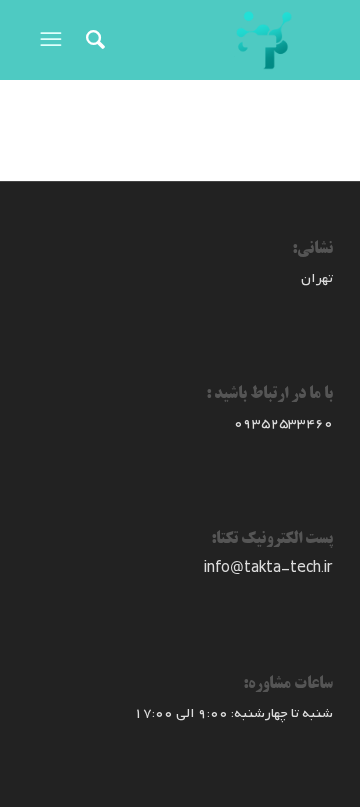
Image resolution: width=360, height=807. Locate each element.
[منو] (49, 40)
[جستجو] (92, 40)
